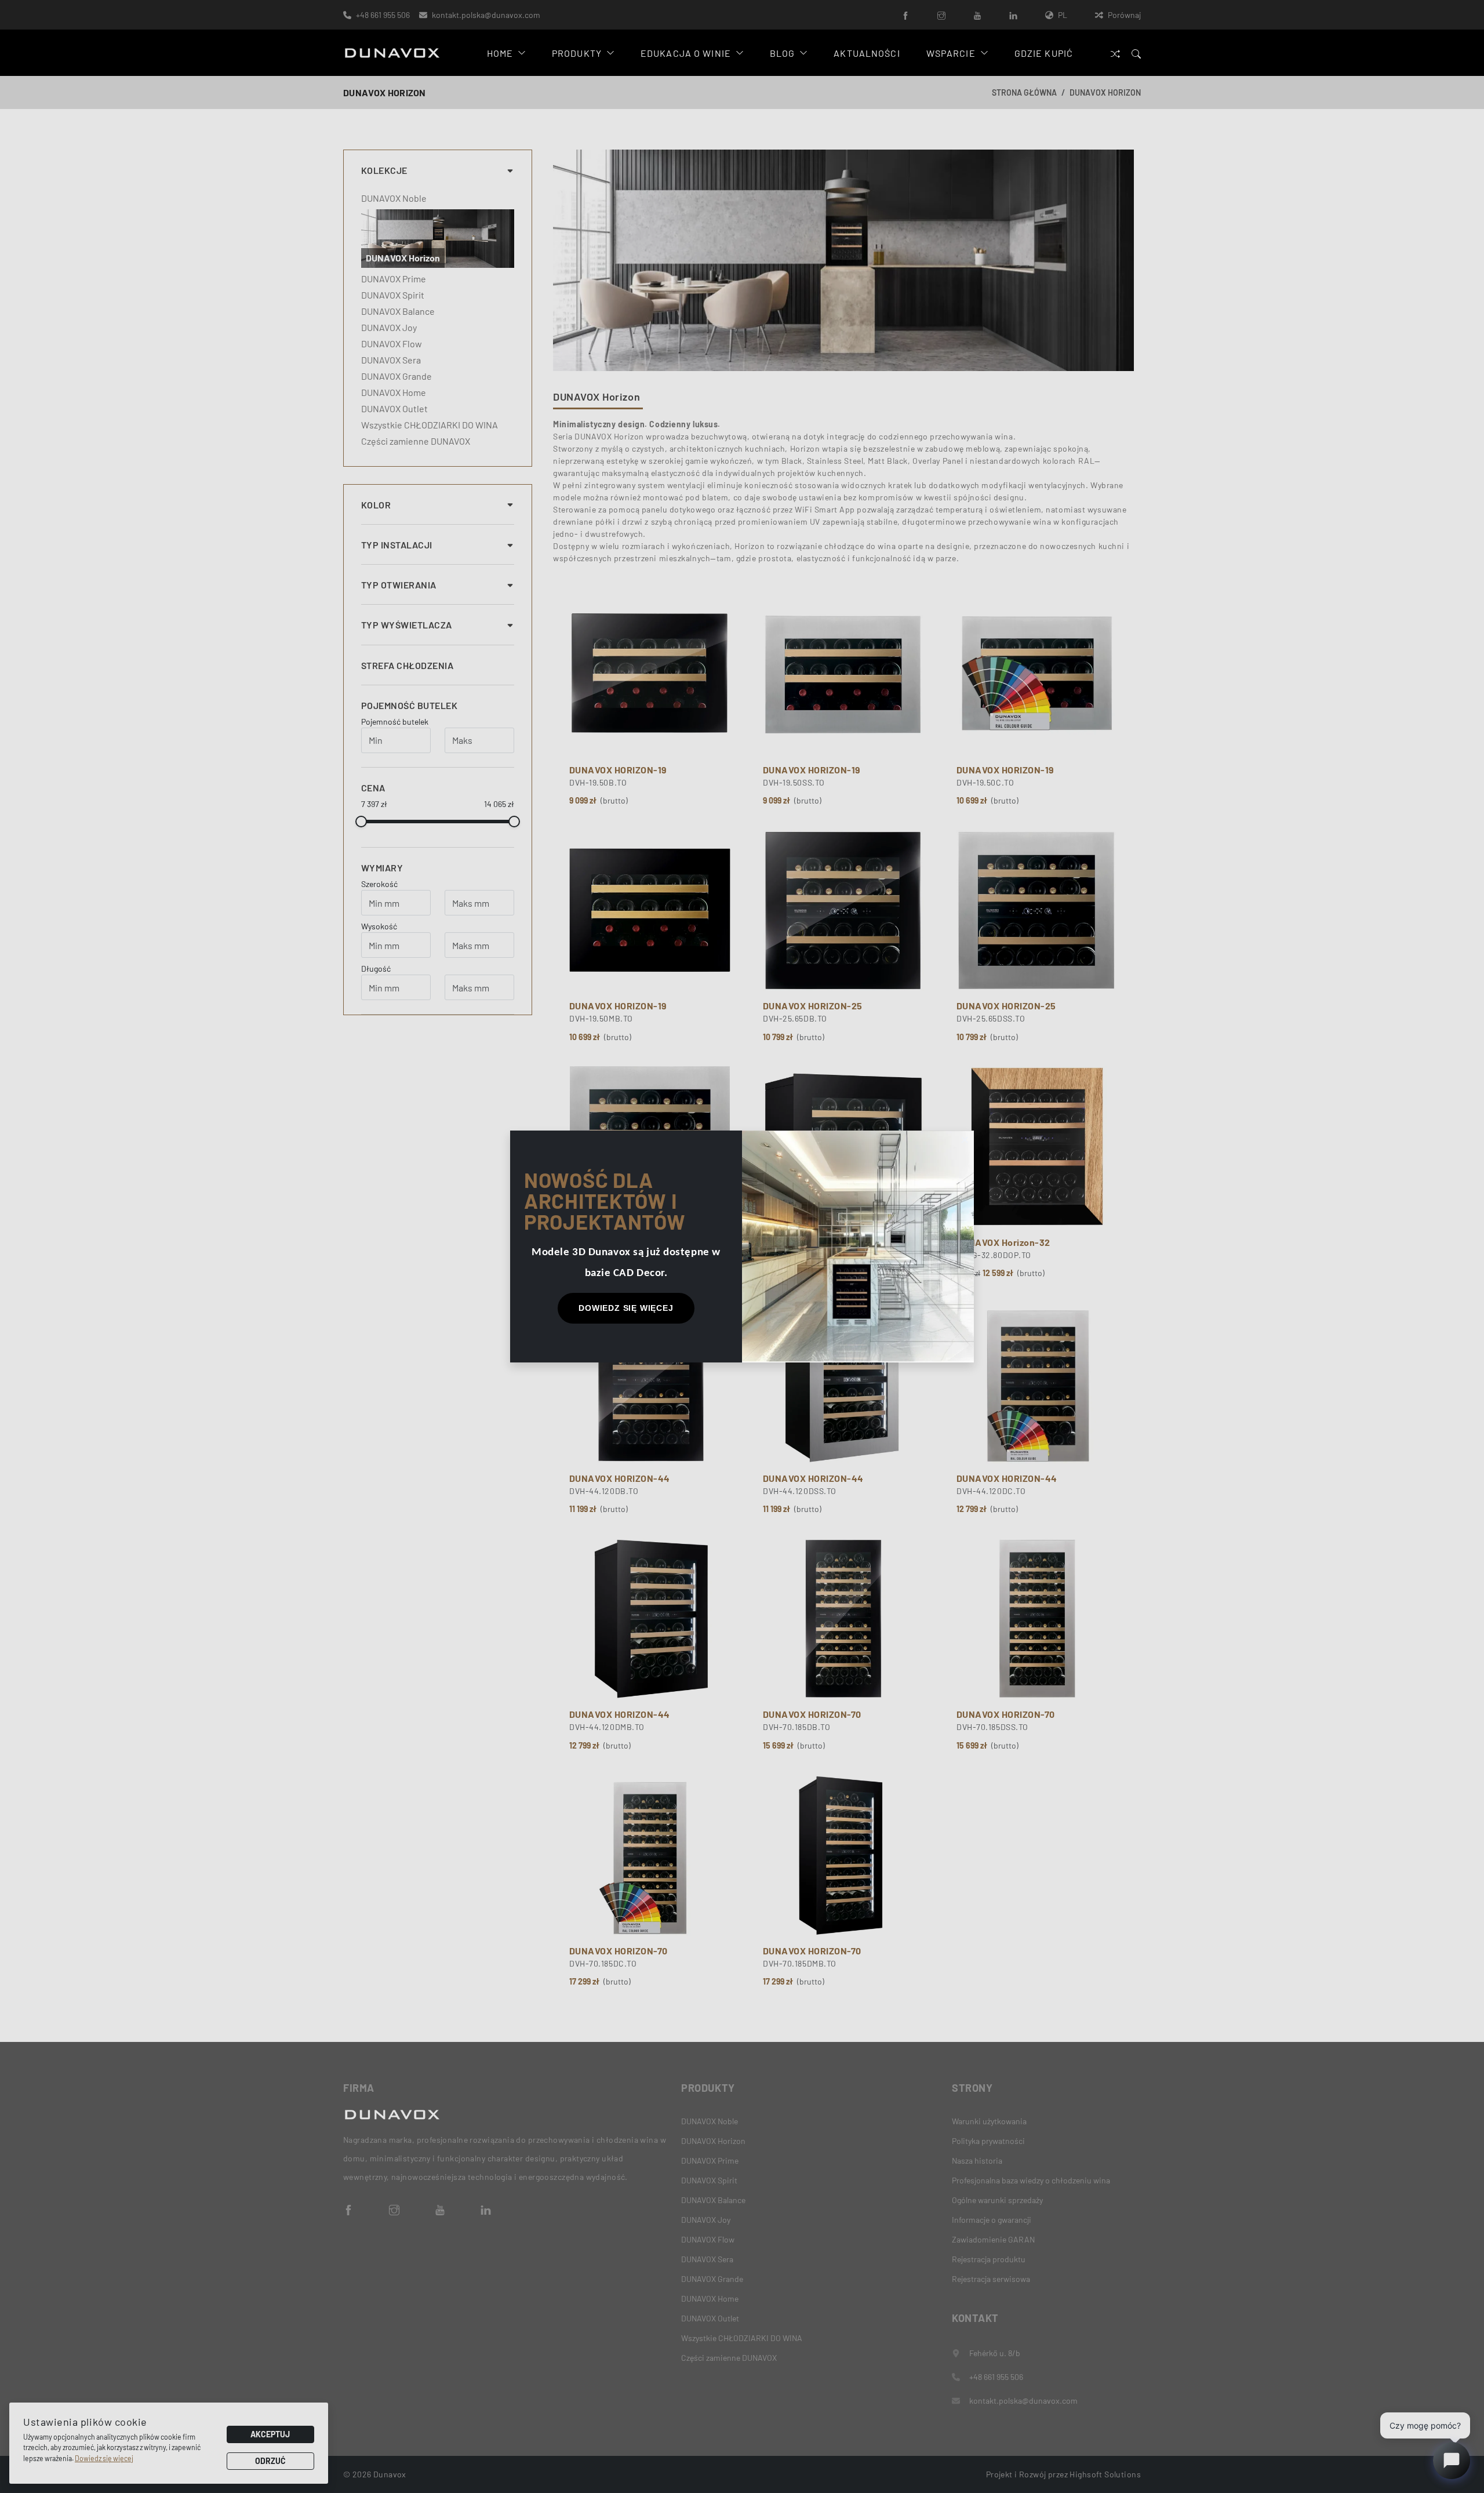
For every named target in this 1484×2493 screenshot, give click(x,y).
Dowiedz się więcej (626, 1308)
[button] (965, 1140)
